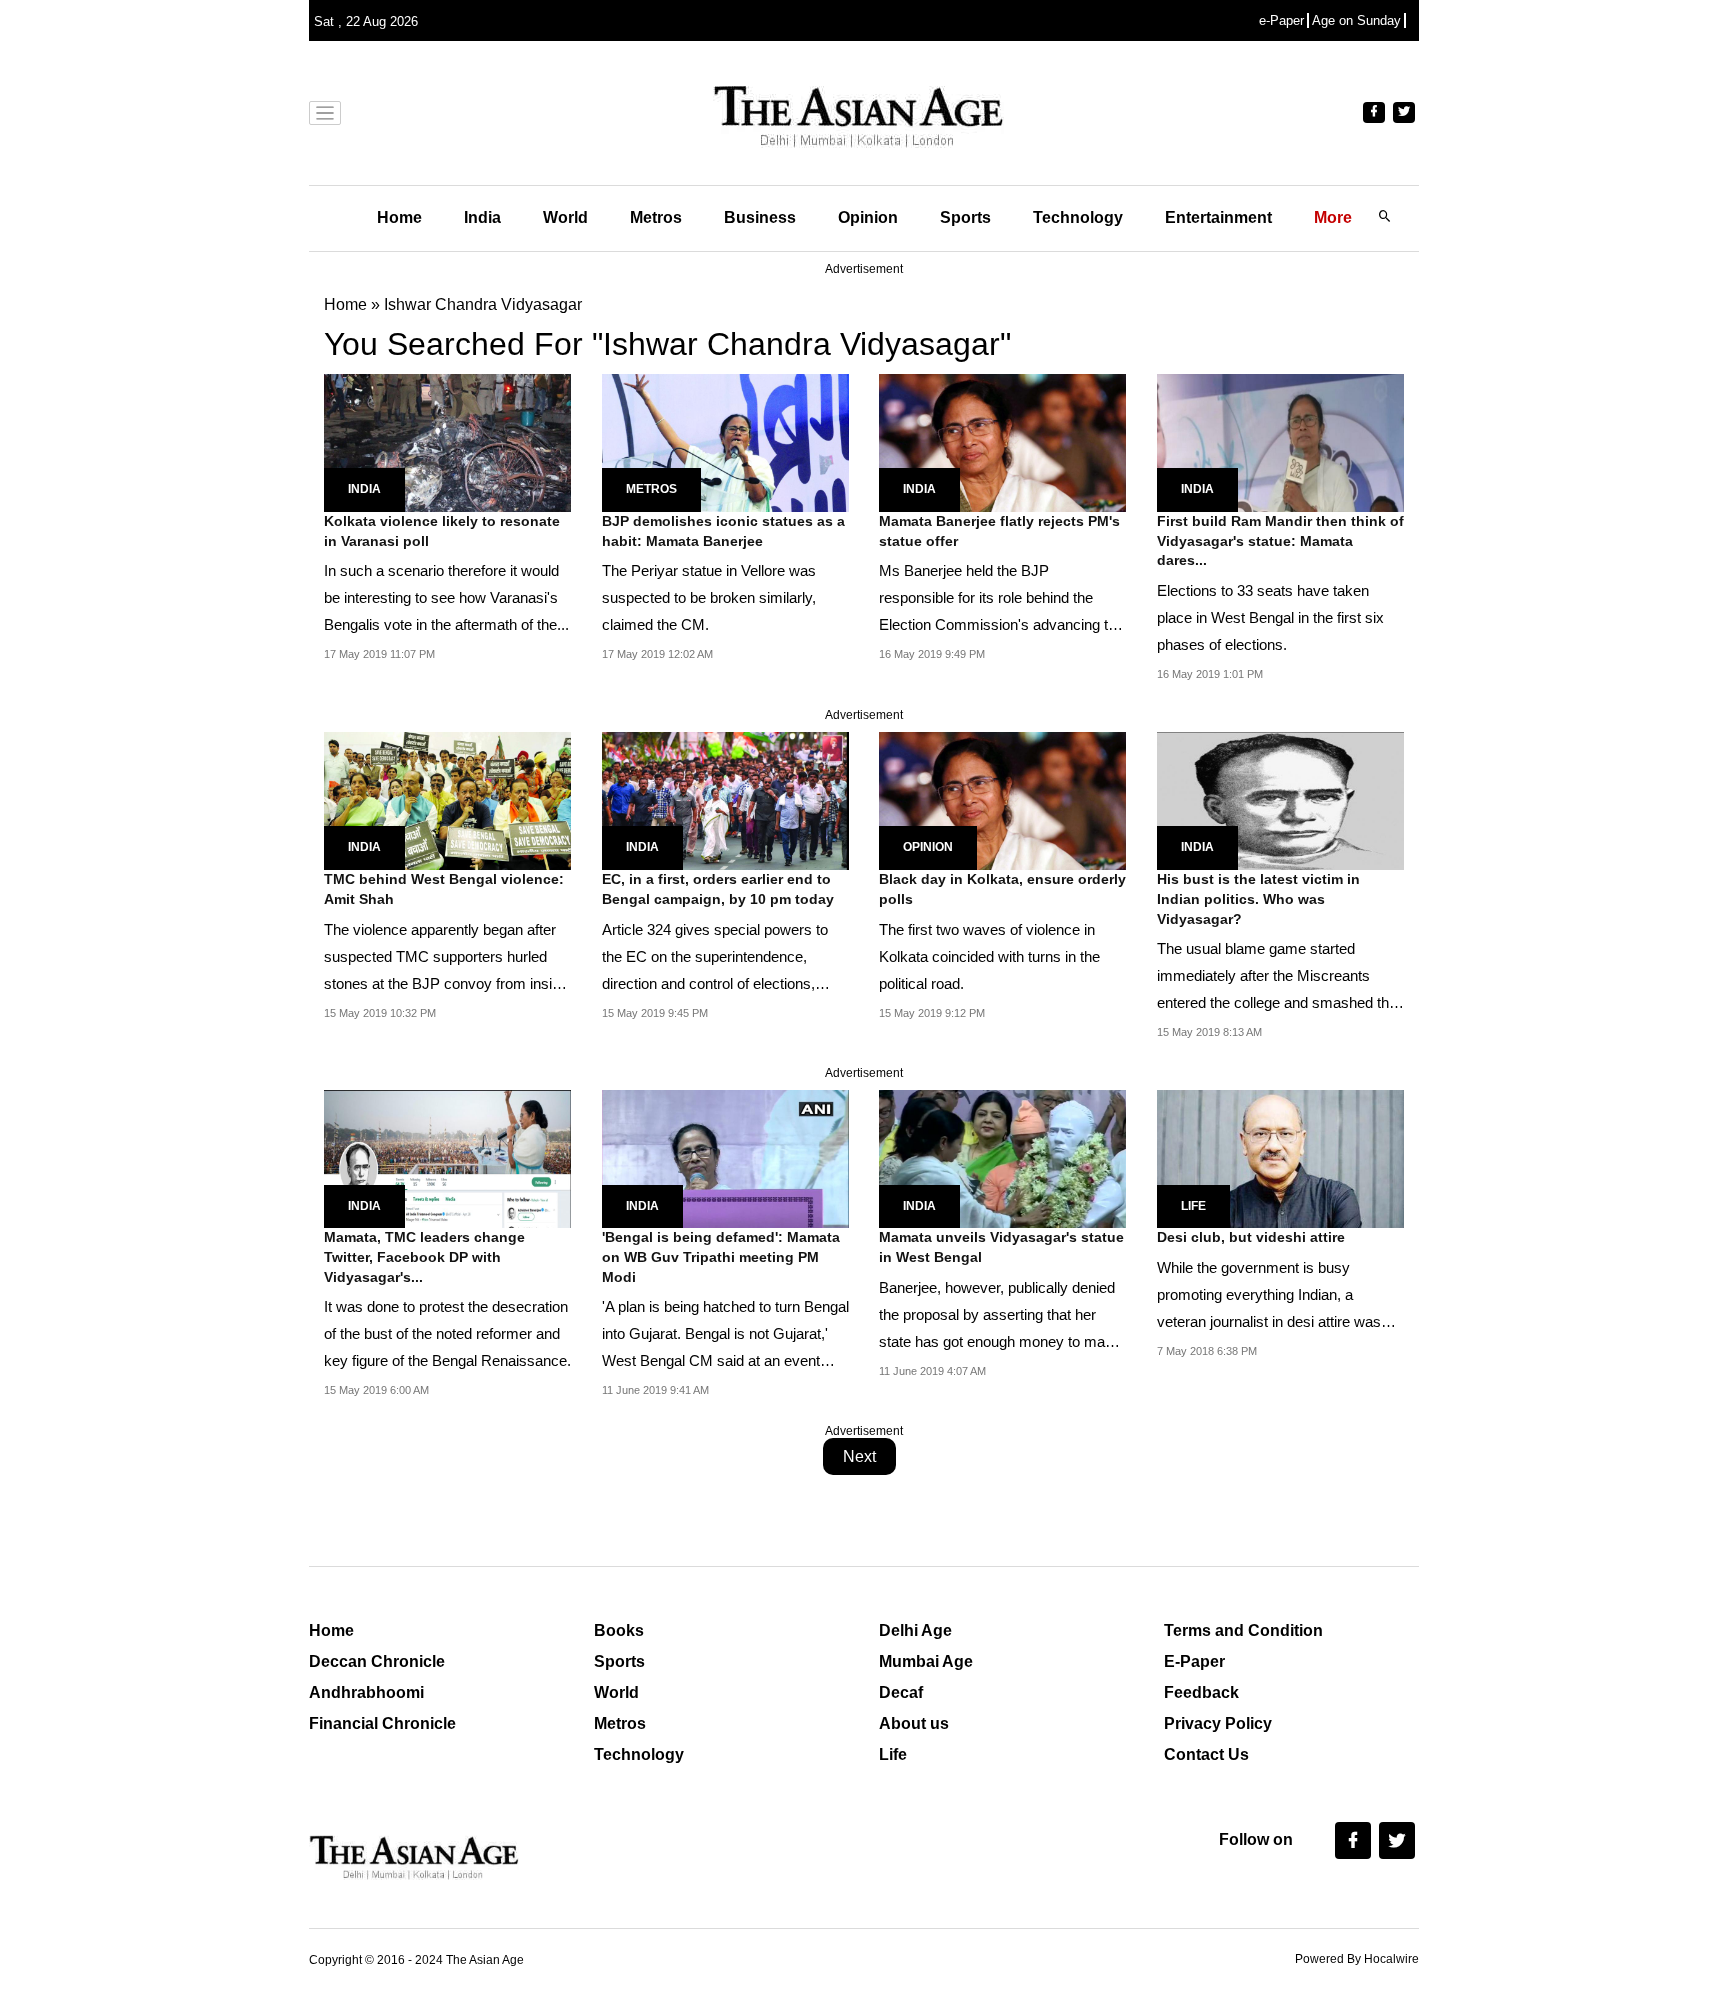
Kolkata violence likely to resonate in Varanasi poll (442, 531)
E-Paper (1194, 1661)
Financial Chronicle (382, 1723)
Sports (965, 217)
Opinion (868, 217)
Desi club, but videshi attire (1251, 1237)
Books (619, 1630)
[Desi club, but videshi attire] (1280, 1157)
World (565, 217)
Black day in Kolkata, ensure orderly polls (1002, 889)
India (482, 217)
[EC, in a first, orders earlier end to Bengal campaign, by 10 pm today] (725, 799)
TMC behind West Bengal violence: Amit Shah (444, 889)
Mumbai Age (926, 1661)
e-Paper (1281, 20)
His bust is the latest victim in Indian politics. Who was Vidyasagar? (1258, 898)
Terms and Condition (1243, 1630)
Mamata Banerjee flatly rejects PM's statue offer (999, 531)
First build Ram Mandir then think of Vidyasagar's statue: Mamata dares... (1280, 540)
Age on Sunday (1356, 20)
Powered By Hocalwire (1357, 1959)
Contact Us (1206, 1754)
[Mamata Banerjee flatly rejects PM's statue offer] (1002, 441)
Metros (656, 217)
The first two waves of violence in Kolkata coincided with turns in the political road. (989, 956)
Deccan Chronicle (377, 1661)
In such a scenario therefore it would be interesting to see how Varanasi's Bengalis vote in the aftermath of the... (446, 597)
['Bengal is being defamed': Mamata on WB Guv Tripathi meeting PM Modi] (725, 1157)
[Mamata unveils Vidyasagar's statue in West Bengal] (1002, 1157)
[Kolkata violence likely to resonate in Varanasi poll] (447, 441)
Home (399, 217)
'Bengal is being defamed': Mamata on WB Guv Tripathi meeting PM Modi (721, 1256)
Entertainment (1218, 217)
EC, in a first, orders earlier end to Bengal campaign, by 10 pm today (718, 889)
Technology (1078, 217)
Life (1193, 1206)
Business (760, 217)
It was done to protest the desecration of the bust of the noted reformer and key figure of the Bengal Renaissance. (447, 1333)
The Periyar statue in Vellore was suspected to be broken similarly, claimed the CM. (709, 597)
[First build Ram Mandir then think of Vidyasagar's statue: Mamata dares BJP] (1280, 441)
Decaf (901, 1692)
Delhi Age (915, 1630)
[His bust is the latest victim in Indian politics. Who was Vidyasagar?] (1280, 799)
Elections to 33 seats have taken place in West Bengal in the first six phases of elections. (1270, 617)
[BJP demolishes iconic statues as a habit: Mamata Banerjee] (725, 441)
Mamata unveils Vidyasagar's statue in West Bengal (1001, 1247)
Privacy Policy (1218, 1723)
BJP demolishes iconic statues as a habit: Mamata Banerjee (723, 531)
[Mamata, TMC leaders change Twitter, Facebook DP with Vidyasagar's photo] (447, 1157)
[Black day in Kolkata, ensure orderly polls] (1002, 799)
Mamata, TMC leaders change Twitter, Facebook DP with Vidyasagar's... (424, 1256)
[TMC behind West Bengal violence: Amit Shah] (447, 799)
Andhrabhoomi (366, 1692)
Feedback (1201, 1692)
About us (914, 1723)
